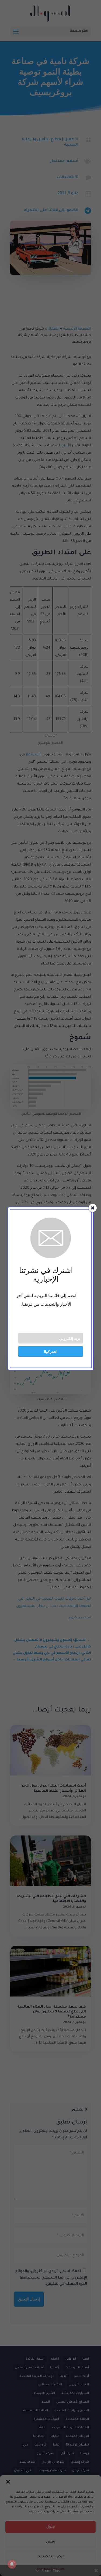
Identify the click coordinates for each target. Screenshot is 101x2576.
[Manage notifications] (12, 2564)
